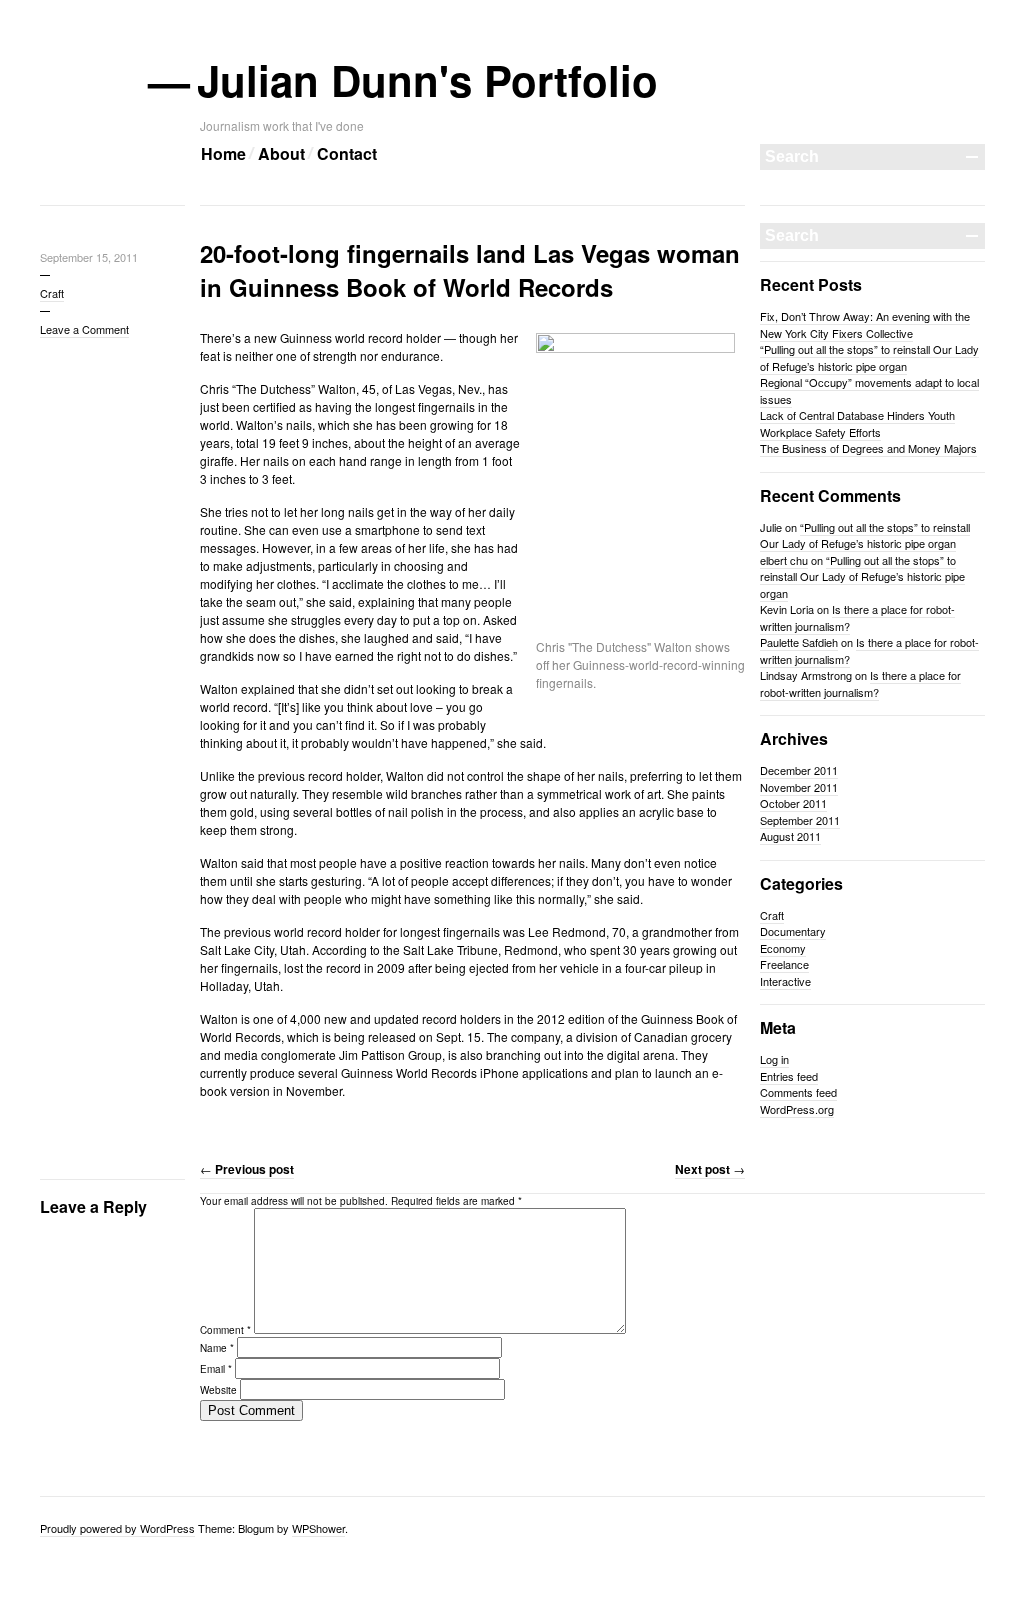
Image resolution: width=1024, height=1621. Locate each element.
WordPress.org (797, 1109)
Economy (783, 948)
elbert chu (784, 560)
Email (216, 1369)
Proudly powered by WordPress (117, 1528)
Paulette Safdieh (799, 642)
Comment (225, 1330)
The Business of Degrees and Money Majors (868, 448)
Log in (774, 1059)
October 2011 (793, 803)
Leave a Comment (84, 329)
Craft (52, 293)
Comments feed (798, 1092)
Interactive (785, 981)
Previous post (247, 1169)
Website (218, 1390)
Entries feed (789, 1076)
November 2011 (799, 787)
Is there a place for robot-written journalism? (857, 617)
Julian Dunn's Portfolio (429, 80)
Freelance (784, 964)
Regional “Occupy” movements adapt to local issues (869, 390)
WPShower (318, 1528)
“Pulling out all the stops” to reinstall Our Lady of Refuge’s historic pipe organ (869, 357)
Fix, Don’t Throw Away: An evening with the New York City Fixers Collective (865, 324)
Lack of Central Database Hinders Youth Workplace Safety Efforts (857, 423)
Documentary (793, 931)
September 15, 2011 (89, 257)
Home (223, 153)
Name (217, 1348)
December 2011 (799, 770)
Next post (710, 1169)
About (281, 153)
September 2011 (800, 820)
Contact (347, 153)
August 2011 (790, 836)
